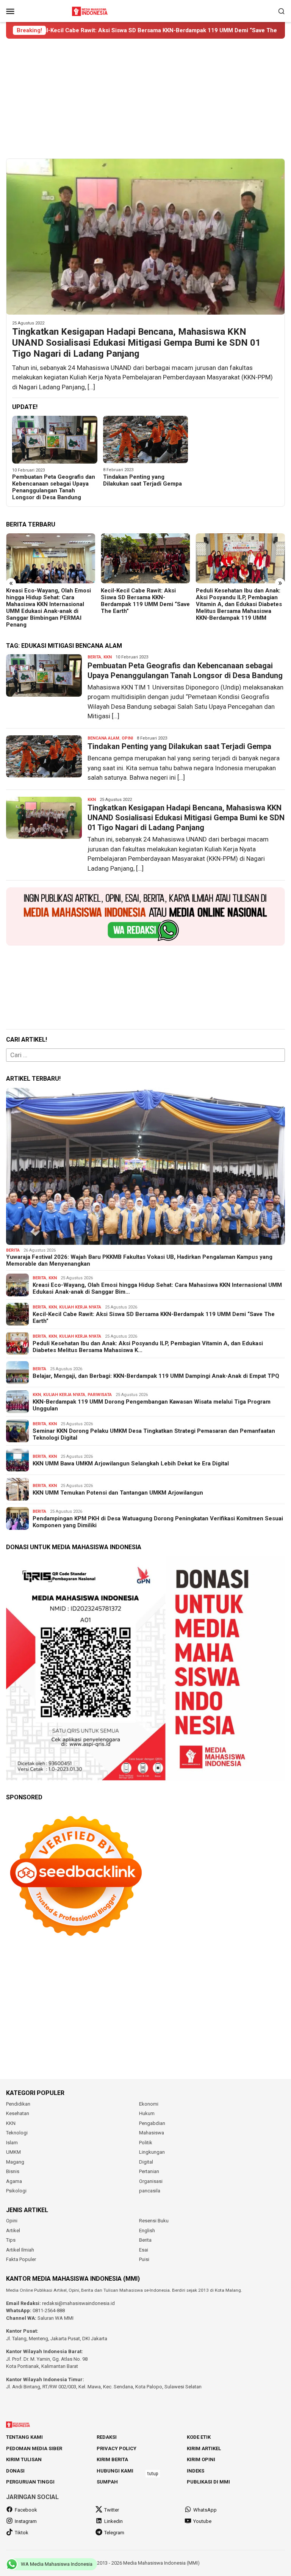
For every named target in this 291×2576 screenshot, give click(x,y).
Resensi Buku (154, 2221)
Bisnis (13, 2171)
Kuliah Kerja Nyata (80, 1307)
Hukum (147, 2113)
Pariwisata (100, 1395)
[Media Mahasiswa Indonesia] (91, 10)
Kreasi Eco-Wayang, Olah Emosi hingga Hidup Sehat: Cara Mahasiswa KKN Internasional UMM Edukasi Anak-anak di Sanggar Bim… (157, 1288)
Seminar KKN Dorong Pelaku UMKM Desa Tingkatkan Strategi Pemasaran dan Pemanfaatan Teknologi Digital (154, 1434)
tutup (153, 2474)
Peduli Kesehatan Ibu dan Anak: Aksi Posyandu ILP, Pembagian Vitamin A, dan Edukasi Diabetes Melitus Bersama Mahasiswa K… (148, 1347)
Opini (127, 738)
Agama (14, 2181)
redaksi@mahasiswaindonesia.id (78, 2303)
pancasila (150, 2191)
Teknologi (17, 2133)
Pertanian (149, 2171)
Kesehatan (18, 2113)
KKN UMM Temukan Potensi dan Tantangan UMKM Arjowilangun (118, 1493)
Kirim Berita (112, 2459)
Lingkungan (152, 2152)
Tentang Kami (24, 2437)
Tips (11, 2240)
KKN (108, 657)
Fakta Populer (21, 2259)
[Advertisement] (145, 99)
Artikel (13, 2230)
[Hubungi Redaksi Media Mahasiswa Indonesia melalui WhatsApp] (145, 917)
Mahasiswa (152, 2133)
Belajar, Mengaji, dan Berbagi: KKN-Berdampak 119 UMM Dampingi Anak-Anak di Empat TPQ (236, 601)
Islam (12, 2143)
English (147, 2230)
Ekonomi (149, 2104)
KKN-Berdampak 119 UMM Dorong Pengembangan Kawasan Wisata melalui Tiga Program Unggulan (152, 1405)
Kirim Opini (201, 2459)
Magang (15, 2162)
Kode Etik (199, 2437)
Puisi (144, 2259)
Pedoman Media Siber (34, 2448)
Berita (94, 657)
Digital (146, 2162)
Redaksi (107, 2437)
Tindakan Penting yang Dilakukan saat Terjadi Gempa (142, 480)
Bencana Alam (103, 738)
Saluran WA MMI (56, 2318)
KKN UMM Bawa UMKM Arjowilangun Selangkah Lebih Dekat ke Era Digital (131, 1463)
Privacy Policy (117, 2448)
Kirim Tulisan (24, 2459)
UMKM (13, 2152)
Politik (146, 2143)
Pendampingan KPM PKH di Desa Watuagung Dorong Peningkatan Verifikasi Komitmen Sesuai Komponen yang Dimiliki (158, 1522)
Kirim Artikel (204, 2448)
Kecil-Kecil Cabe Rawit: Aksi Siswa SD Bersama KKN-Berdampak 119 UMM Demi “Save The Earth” (51, 601)
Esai (144, 2250)
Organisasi (151, 2181)
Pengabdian (152, 2123)
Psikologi (16, 2191)
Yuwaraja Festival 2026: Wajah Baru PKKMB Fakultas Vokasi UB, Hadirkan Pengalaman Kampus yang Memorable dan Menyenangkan (139, 1260)
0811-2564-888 (49, 2310)
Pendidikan (18, 2104)
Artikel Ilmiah (20, 2250)
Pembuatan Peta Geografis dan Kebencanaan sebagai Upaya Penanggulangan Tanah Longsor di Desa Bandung (54, 487)
